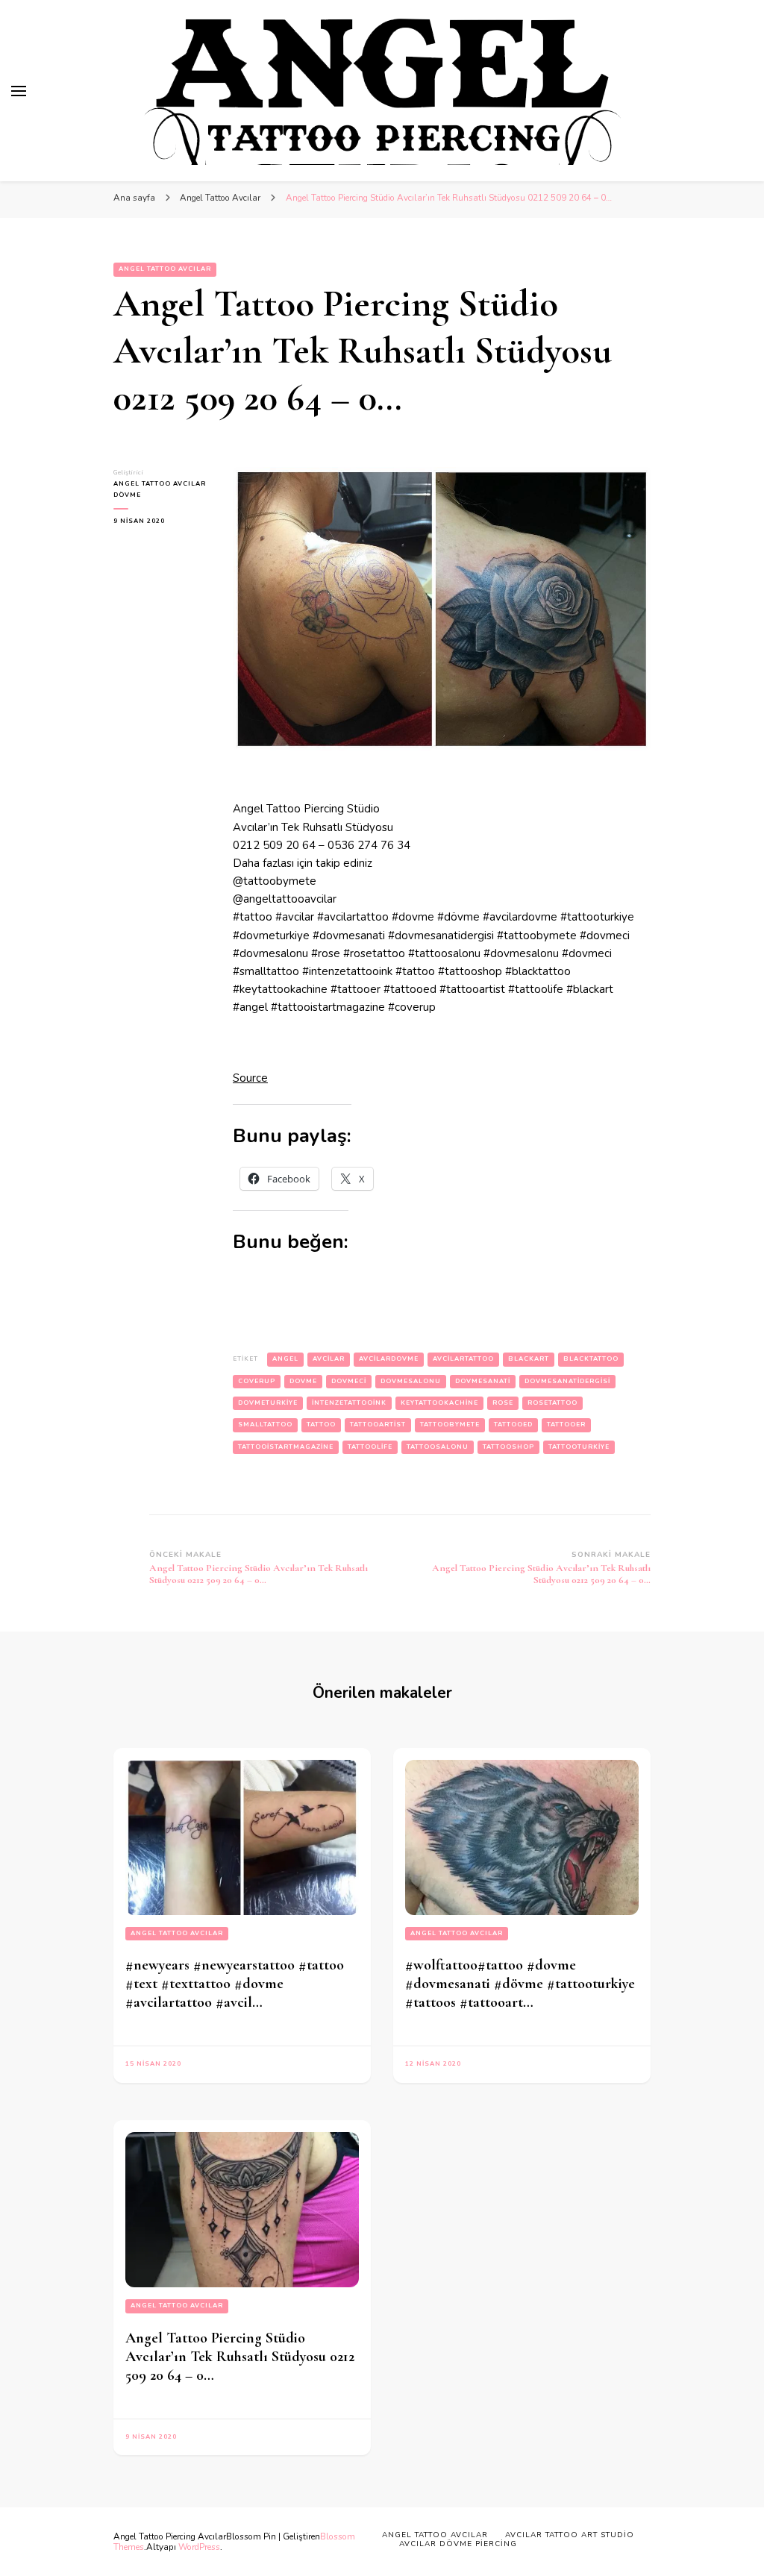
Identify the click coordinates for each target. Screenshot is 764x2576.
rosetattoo (552, 1403)
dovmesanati (483, 1381)
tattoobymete (450, 1425)
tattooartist (378, 1425)
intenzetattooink (349, 1403)
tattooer (566, 1425)
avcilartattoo (463, 1359)
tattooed (513, 1425)
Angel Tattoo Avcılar (165, 269)
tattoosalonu (438, 1447)
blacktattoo (591, 1359)
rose (503, 1403)
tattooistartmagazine (286, 1447)
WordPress (199, 2547)
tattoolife (370, 1447)
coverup (257, 1381)
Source (250, 1078)
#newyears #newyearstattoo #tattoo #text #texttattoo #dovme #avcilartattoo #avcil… (235, 1984)
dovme (303, 1381)
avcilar (329, 1359)
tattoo (321, 1425)
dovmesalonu (411, 1381)
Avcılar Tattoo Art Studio (570, 2535)
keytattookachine (439, 1403)
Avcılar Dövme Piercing (458, 2544)
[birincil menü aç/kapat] (19, 91)
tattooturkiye (579, 1447)
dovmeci (349, 1381)
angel (285, 1359)
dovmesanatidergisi (567, 1381)
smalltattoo (265, 1425)
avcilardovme (389, 1359)
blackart (529, 1359)
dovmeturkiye (268, 1403)
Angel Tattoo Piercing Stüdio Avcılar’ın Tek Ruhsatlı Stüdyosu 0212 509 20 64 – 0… (240, 2357)
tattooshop (508, 1447)
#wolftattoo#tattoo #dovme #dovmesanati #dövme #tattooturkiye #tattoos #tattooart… (520, 1984)
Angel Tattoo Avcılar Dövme (160, 489)
